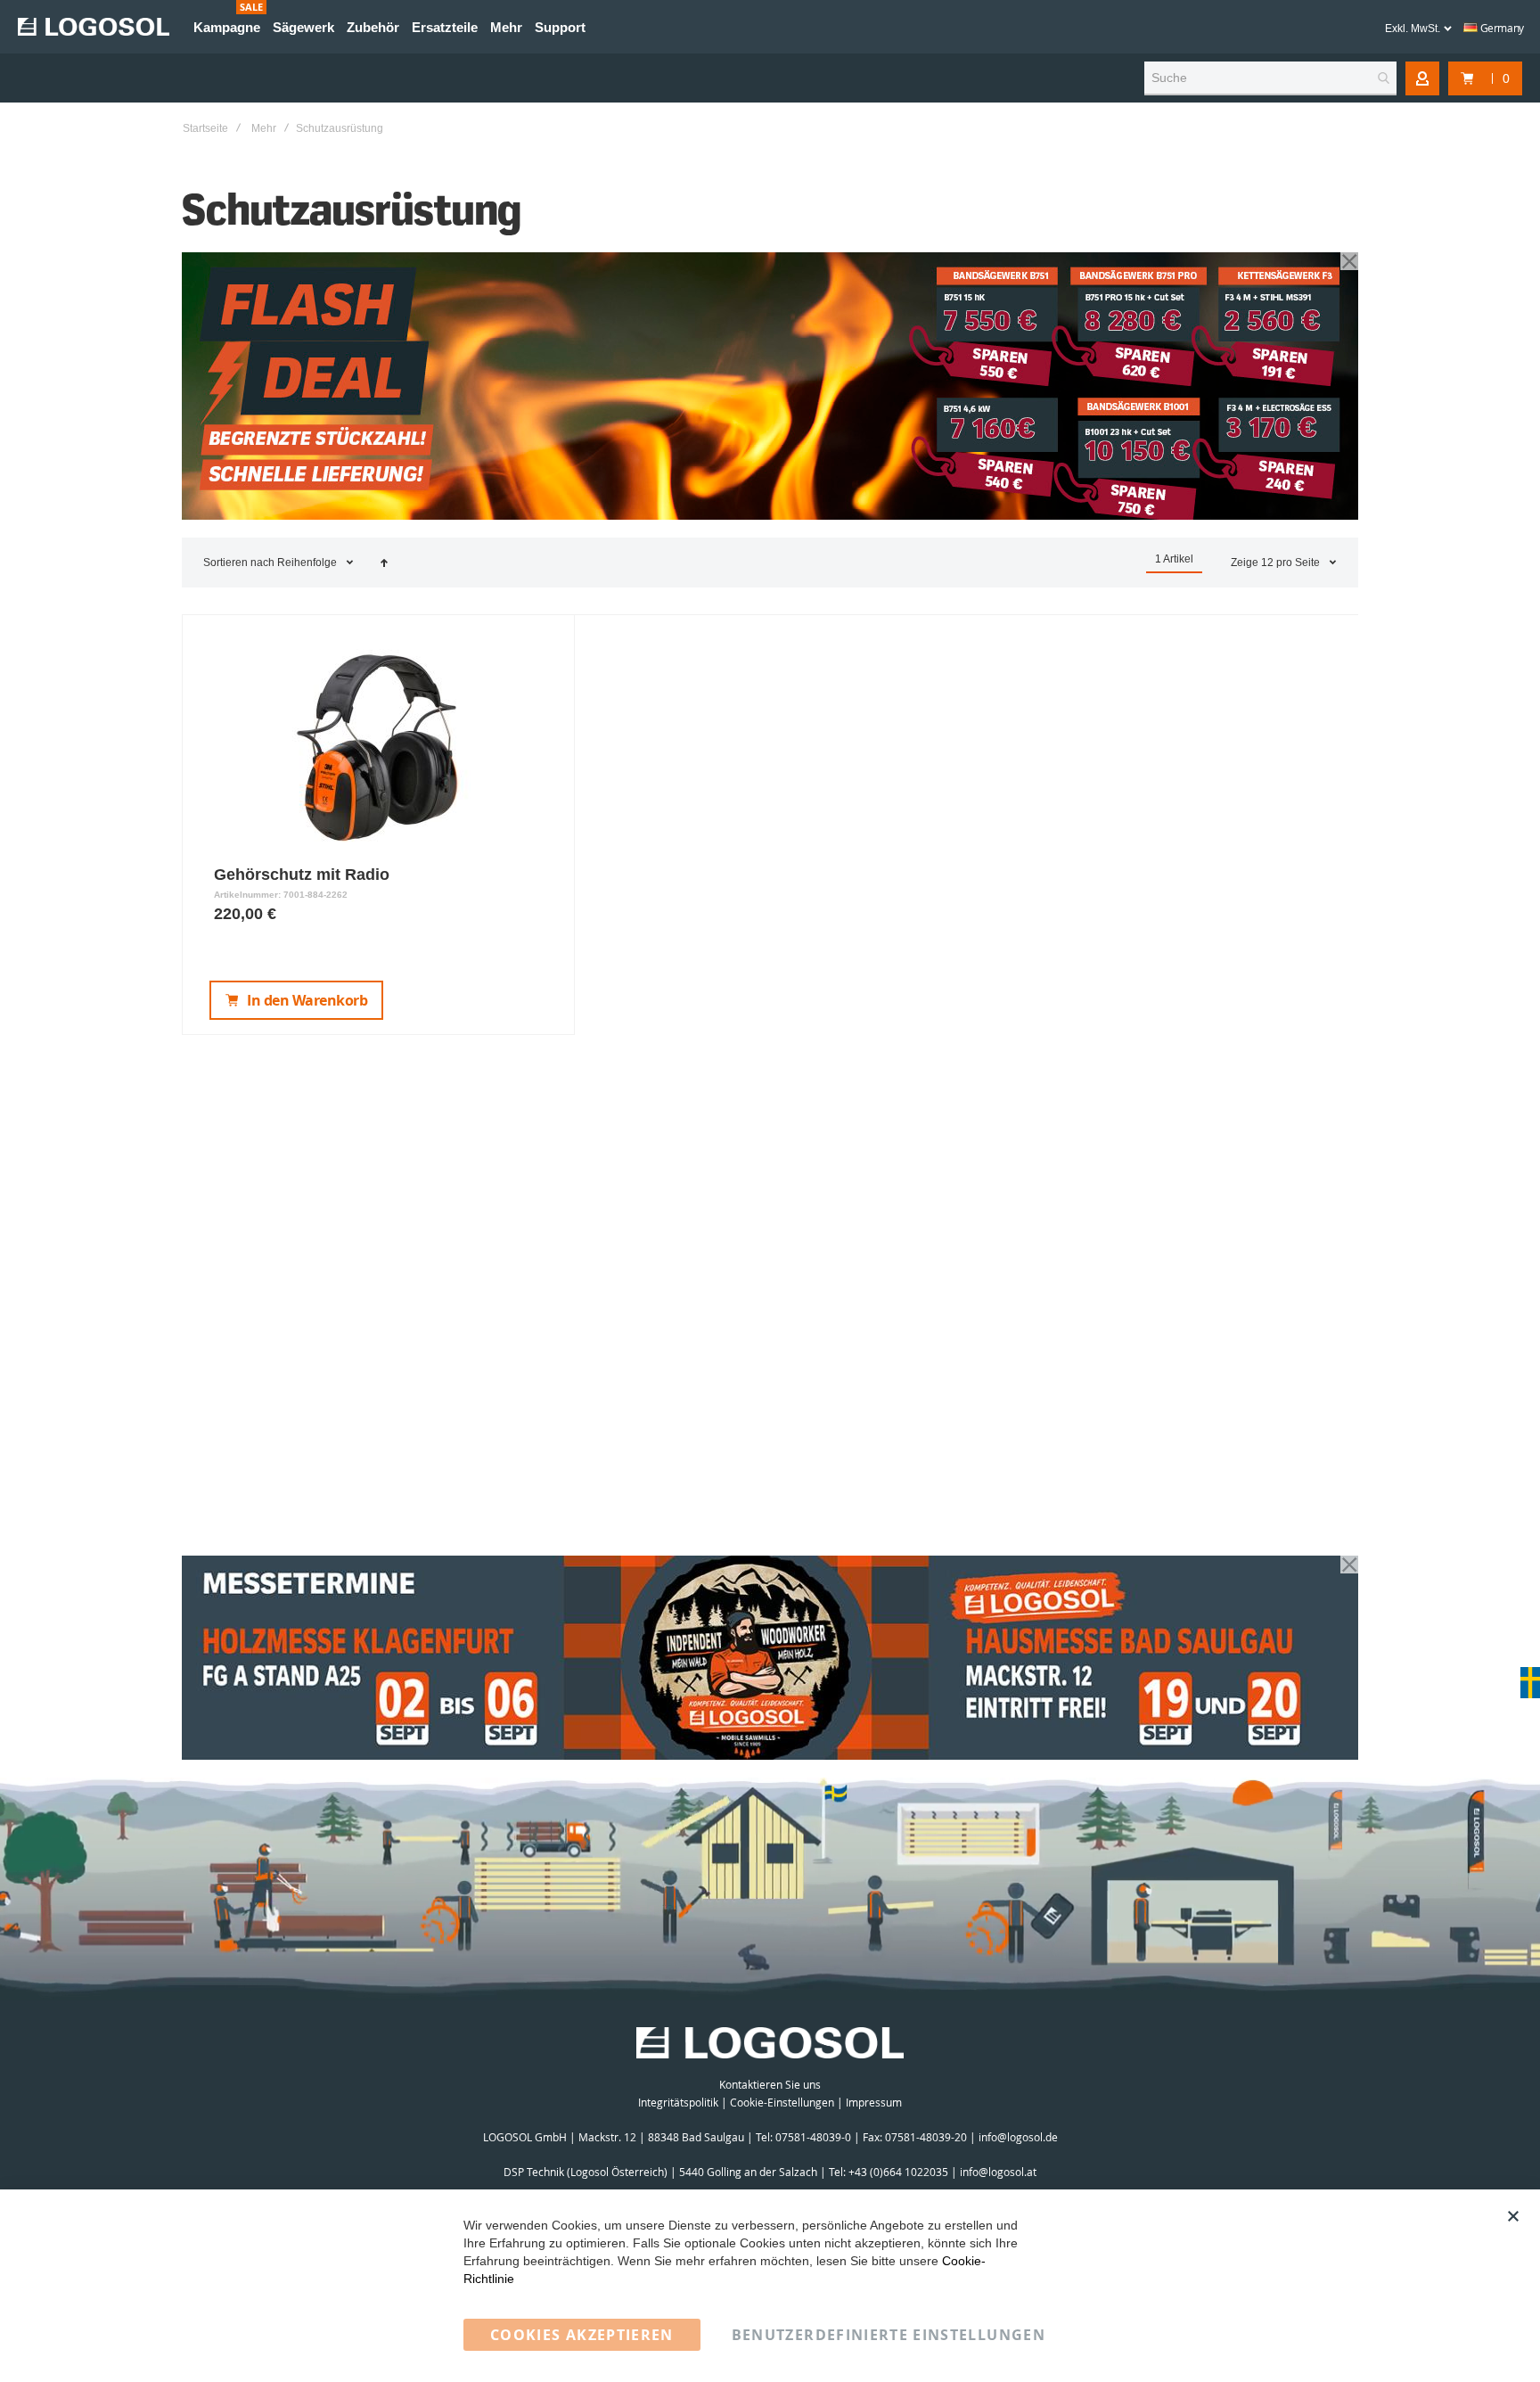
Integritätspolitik (678, 2102)
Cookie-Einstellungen (782, 2102)
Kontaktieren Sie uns (770, 2084)
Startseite (205, 128)
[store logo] (94, 27)
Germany (1501, 28)
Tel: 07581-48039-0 (803, 2137)
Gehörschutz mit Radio (302, 875)
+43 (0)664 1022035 (898, 2172)
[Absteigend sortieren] (384, 563)
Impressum (874, 2102)
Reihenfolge (308, 563)
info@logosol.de (1018, 2137)
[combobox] (1270, 78)
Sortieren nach (239, 563)
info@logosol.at (998, 2172)
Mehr (264, 128)
